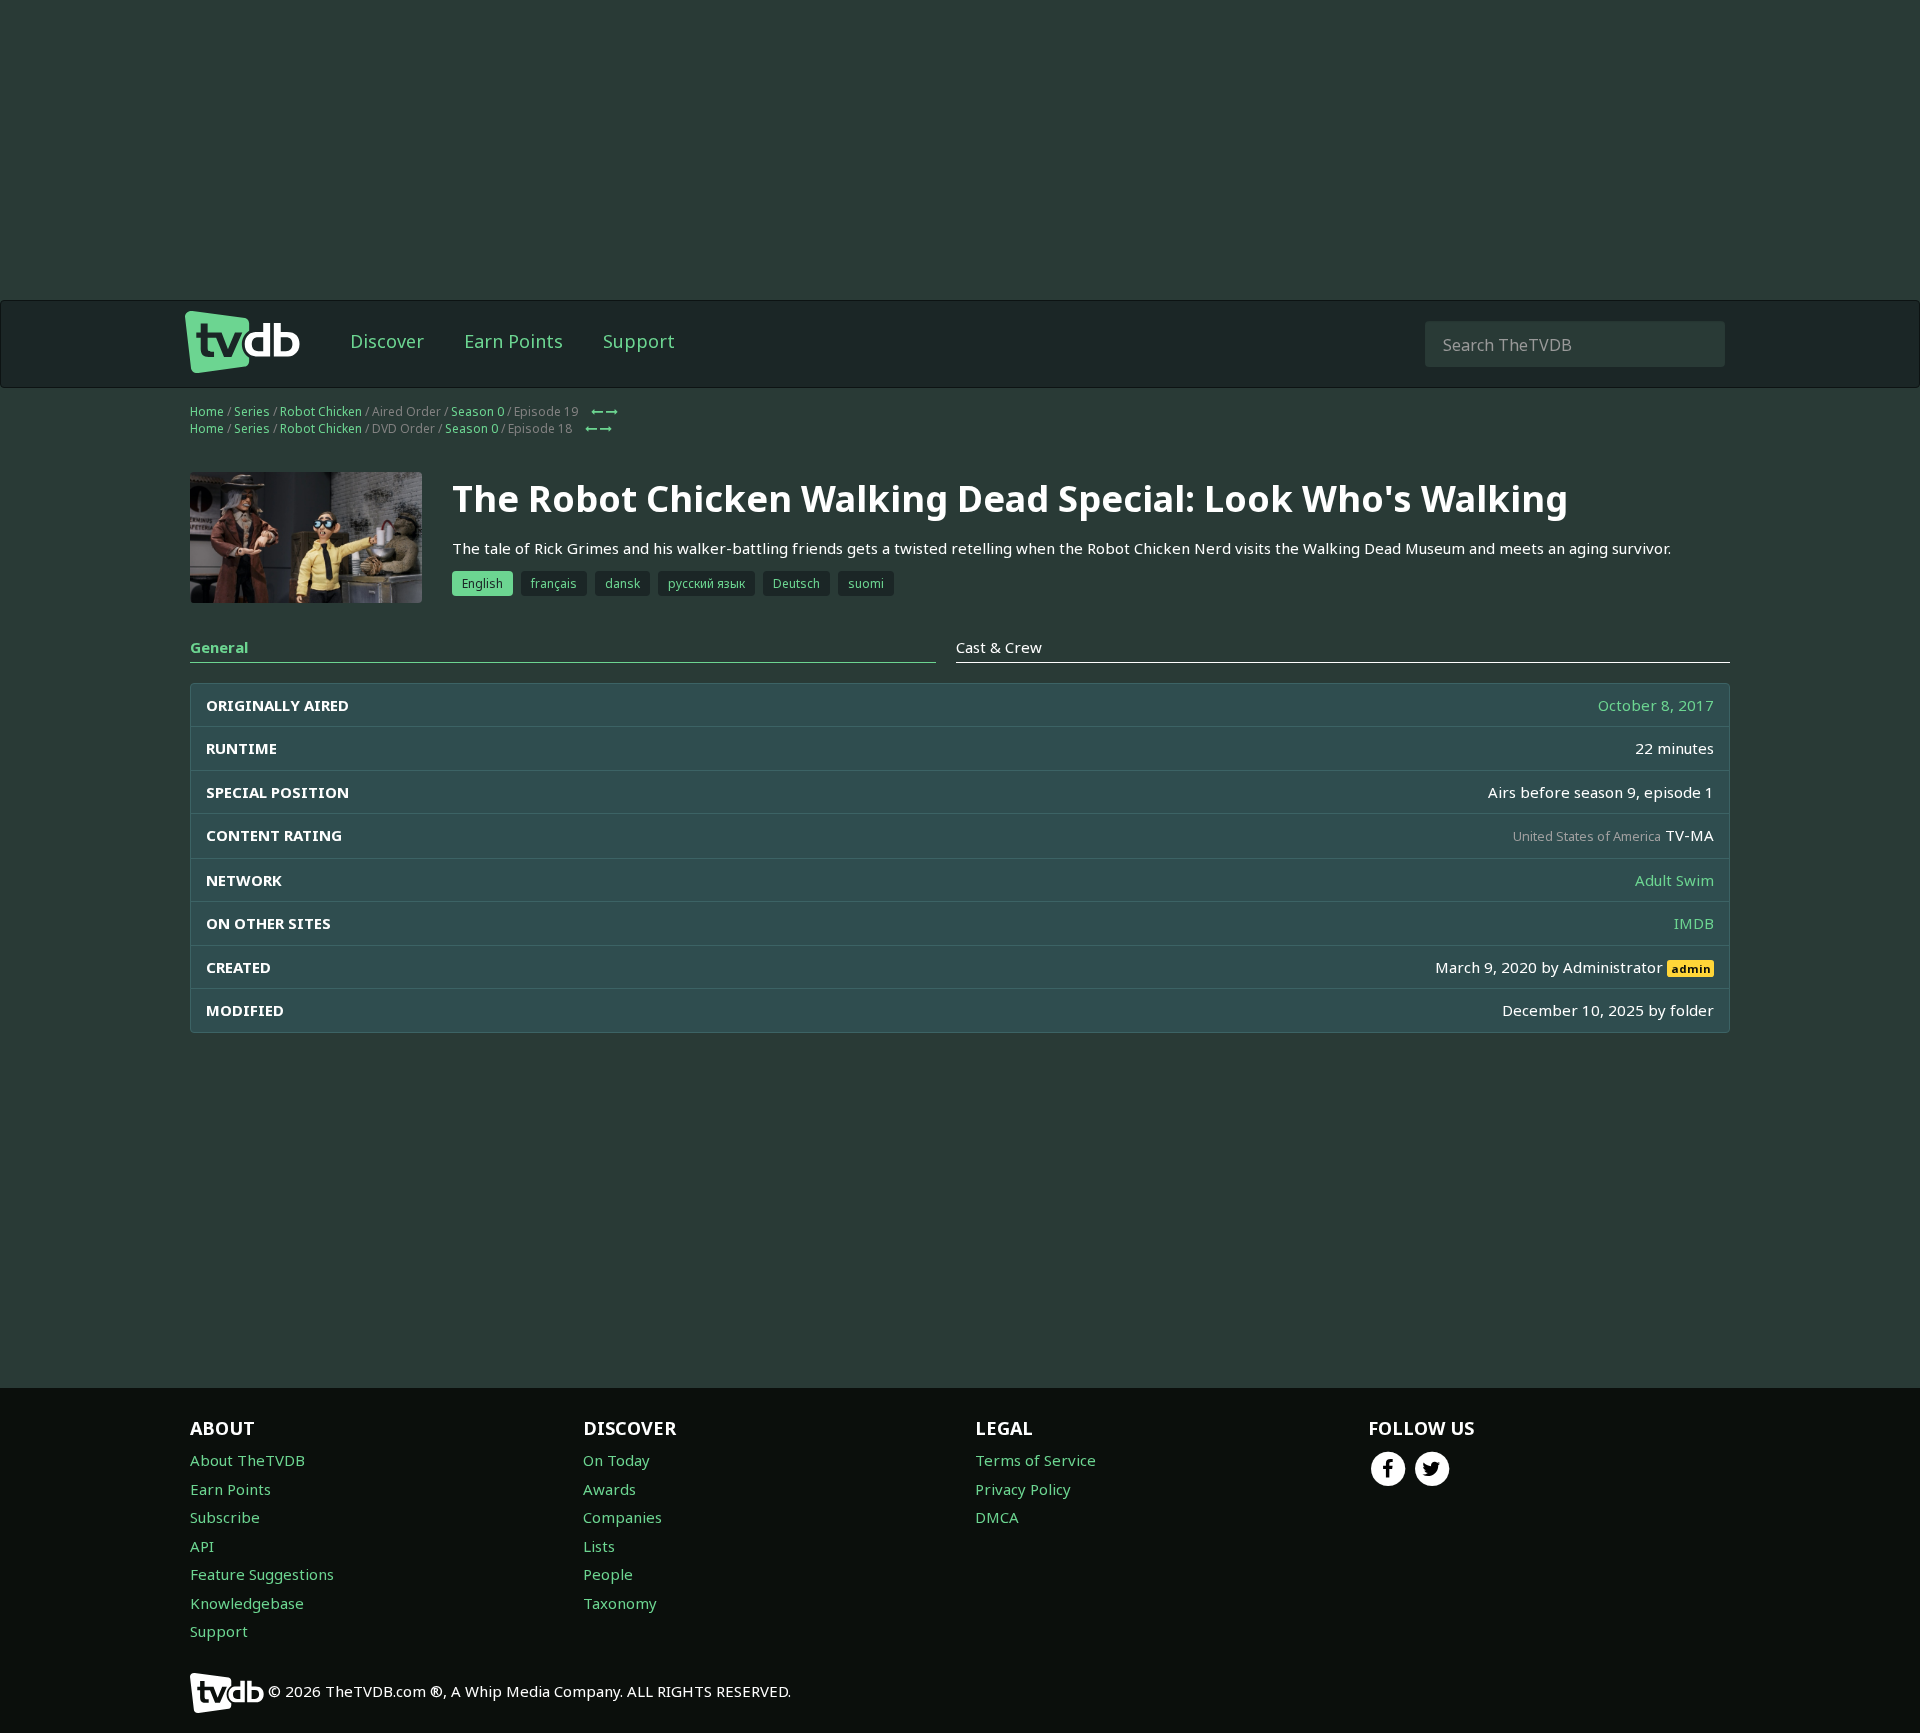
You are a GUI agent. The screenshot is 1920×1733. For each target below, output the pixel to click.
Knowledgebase (247, 1603)
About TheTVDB (247, 1460)
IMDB (1694, 923)
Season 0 (477, 411)
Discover (387, 341)
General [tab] (219, 647)
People (608, 1574)
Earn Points (513, 341)
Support (639, 341)
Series (252, 411)
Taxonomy (620, 1603)
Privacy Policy (1023, 1489)
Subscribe (225, 1517)
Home (207, 411)
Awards (609, 1489)
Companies (622, 1517)
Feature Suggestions (262, 1574)
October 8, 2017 (1656, 705)
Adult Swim (1674, 880)
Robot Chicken (321, 411)
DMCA (997, 1517)
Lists (599, 1546)
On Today (616, 1460)
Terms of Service (1035, 1460)
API (202, 1546)
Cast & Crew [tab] (999, 647)
